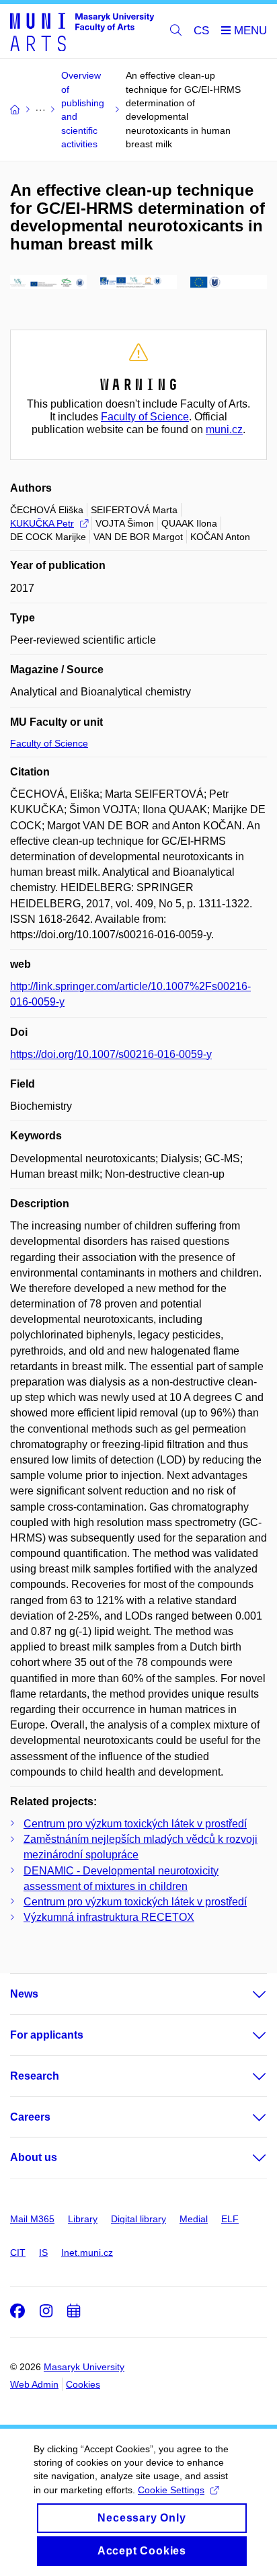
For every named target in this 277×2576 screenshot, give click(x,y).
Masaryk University (84, 2367)
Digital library (138, 2219)
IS (43, 2252)
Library (83, 2219)
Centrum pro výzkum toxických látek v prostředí (135, 1824)
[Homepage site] (82, 31)
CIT (18, 2252)
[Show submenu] (246, 1994)
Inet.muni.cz (87, 2252)
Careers (30, 2117)
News (24, 1994)
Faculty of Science (145, 417)
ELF (230, 2219)
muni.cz (224, 429)
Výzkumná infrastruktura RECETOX (109, 1917)
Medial (194, 2219)
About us (34, 2157)
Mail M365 (32, 2219)
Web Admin (34, 2384)
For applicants (47, 2035)
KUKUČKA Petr (42, 523)
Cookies (83, 2384)
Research (35, 2076)
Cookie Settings (171, 2490)
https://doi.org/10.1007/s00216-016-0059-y (111, 1054)
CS (201, 31)
